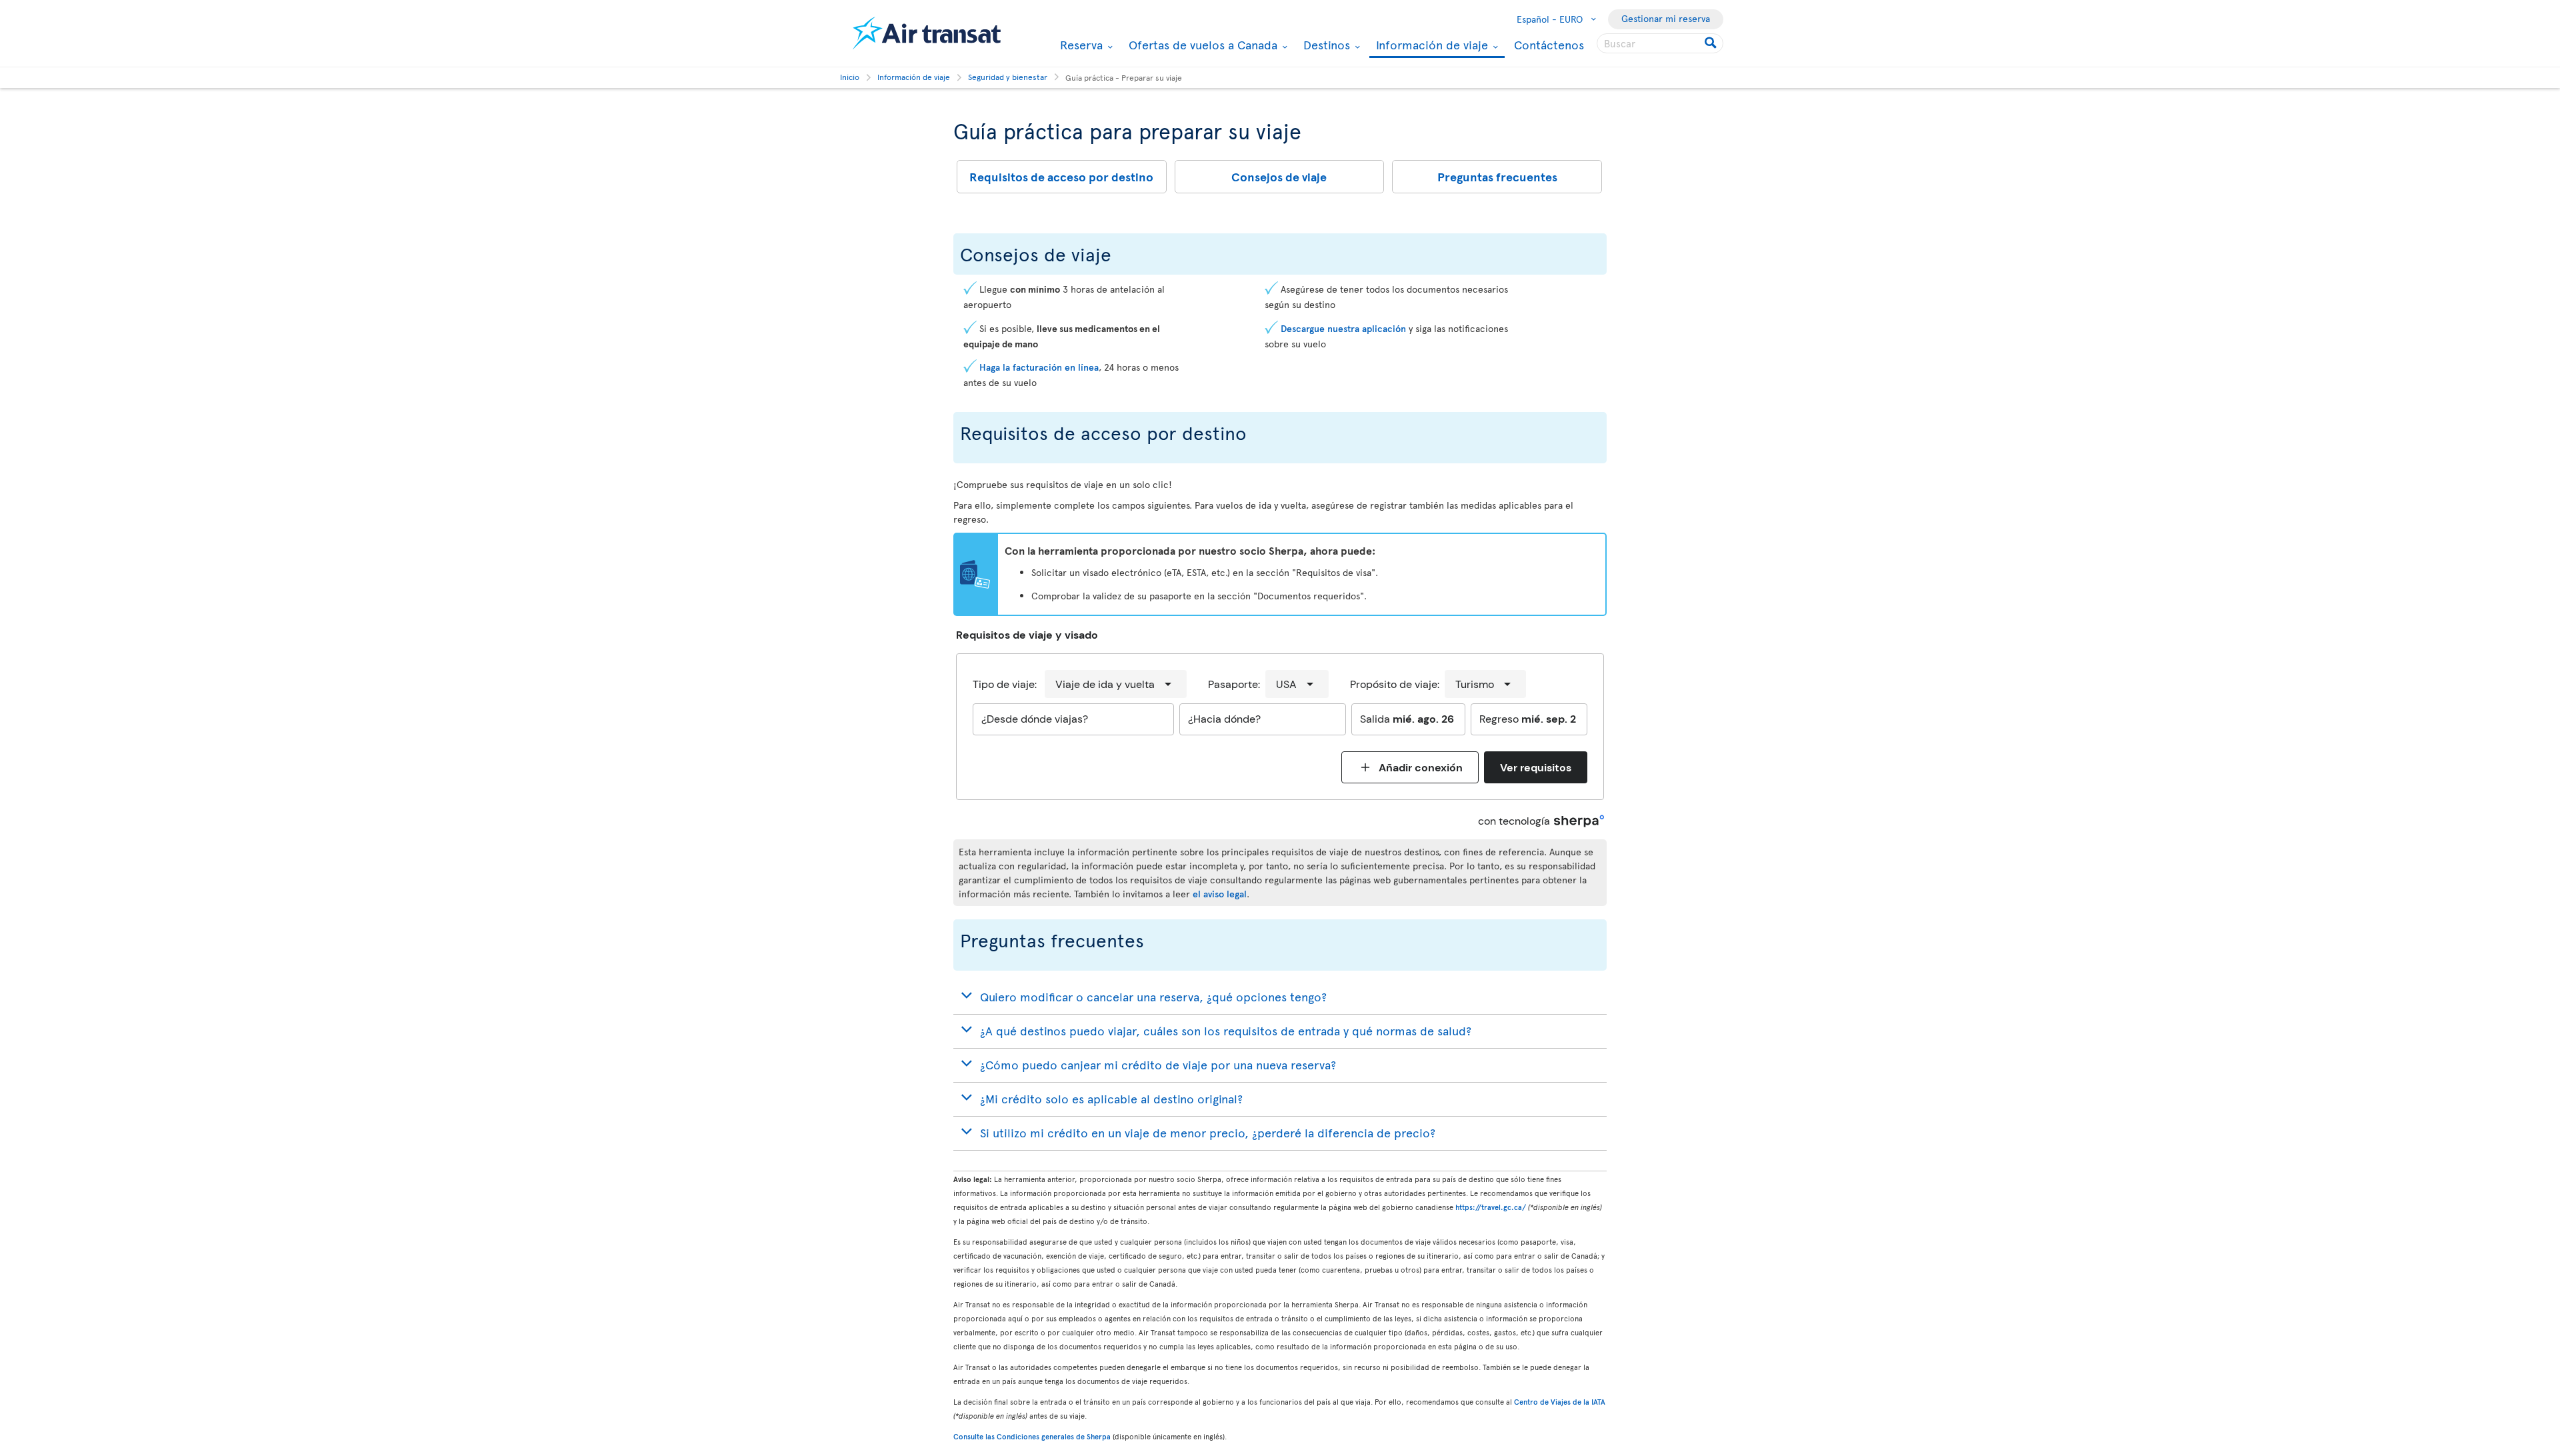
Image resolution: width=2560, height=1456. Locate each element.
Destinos (1325, 45)
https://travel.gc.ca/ (1491, 1207)
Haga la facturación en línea (1039, 367)
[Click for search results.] (1712, 43)
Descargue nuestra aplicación (1343, 328)
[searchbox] (1660, 43)
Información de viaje (1430, 46)
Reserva (1080, 45)
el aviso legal (1220, 894)
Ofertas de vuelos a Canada (1201, 45)
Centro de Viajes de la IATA (1560, 1402)
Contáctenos (1549, 44)
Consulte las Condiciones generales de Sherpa (1032, 1436)
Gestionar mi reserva (1666, 18)
